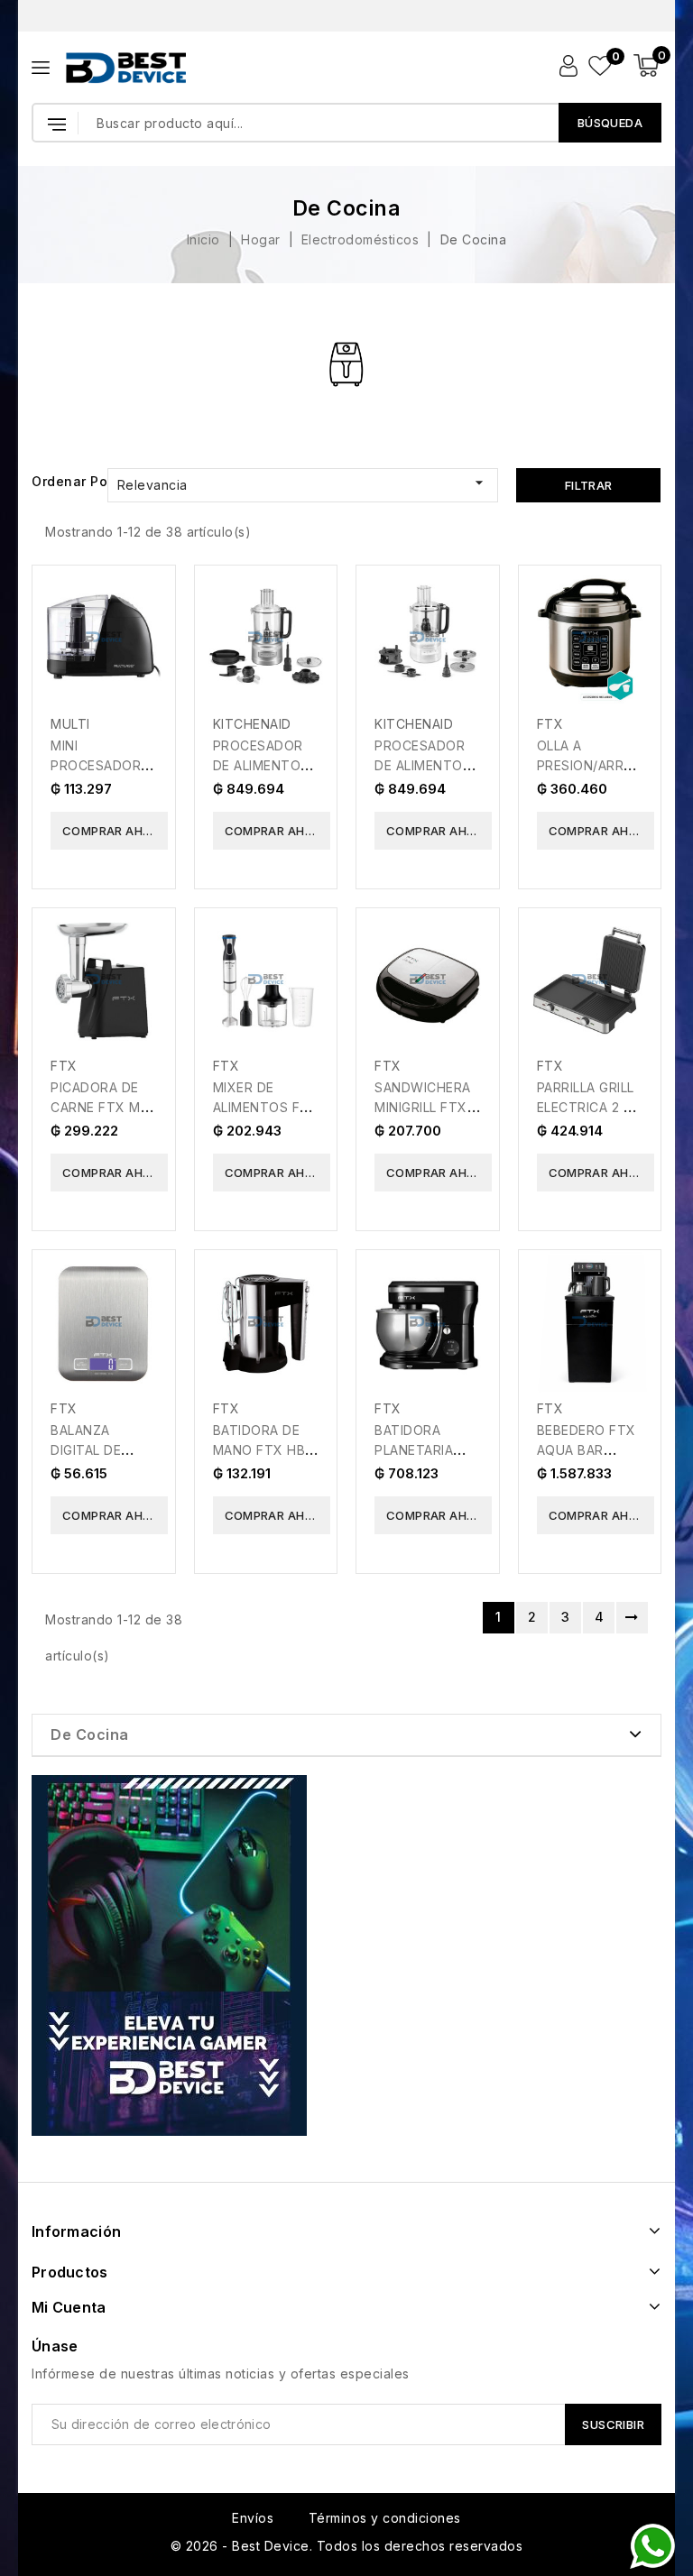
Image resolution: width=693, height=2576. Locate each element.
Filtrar (589, 485)
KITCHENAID (252, 724)
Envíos (253, 2518)
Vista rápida (149, 598)
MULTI (70, 724)
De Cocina (90, 1734)
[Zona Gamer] (169, 1955)
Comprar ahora (115, 831)
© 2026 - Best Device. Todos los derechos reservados (347, 2546)
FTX (550, 724)
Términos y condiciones (385, 2518)
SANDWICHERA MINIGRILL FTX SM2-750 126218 (427, 1107)
